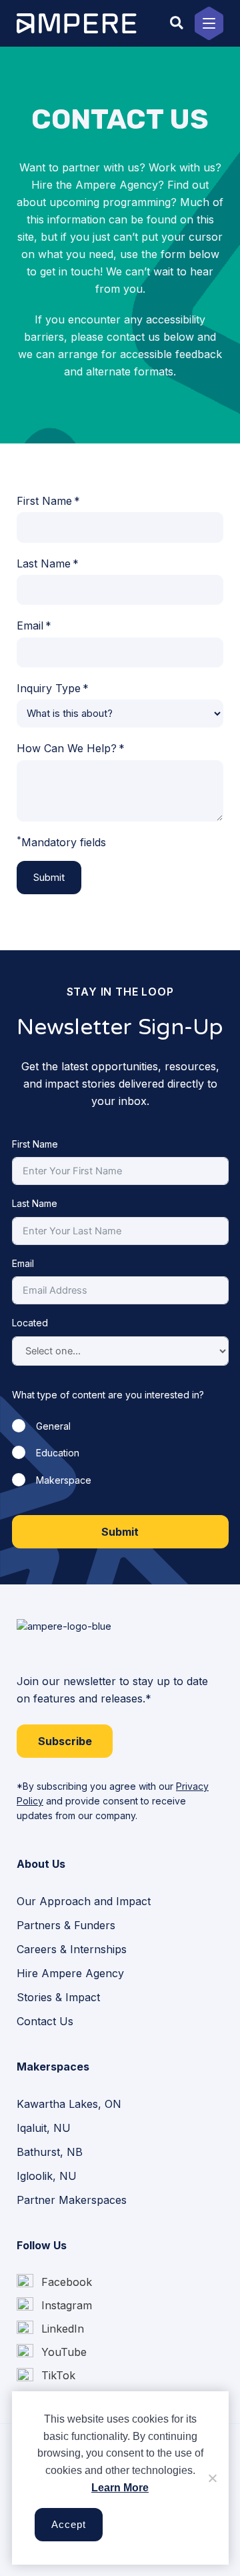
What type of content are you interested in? (108, 1395)
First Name (44, 501)
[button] (177, 23)
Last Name (44, 563)
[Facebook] (54, 2282)
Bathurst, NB (50, 2152)
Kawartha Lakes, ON (69, 2104)
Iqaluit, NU (44, 2128)
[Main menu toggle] (209, 23)
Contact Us (45, 2021)
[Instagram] (54, 2306)
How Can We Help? (67, 748)
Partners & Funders (66, 1925)
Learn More (120, 2488)
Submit (49, 878)
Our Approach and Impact (84, 1901)
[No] (212, 2478)
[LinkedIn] (50, 2329)
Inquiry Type (49, 688)
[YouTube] (52, 2352)
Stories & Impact (58, 1997)
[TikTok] (46, 2376)
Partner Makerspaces (72, 2200)
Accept (69, 2525)
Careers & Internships (72, 1949)
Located (30, 1323)
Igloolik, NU (47, 2176)
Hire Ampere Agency (70, 1973)
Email (30, 625)
